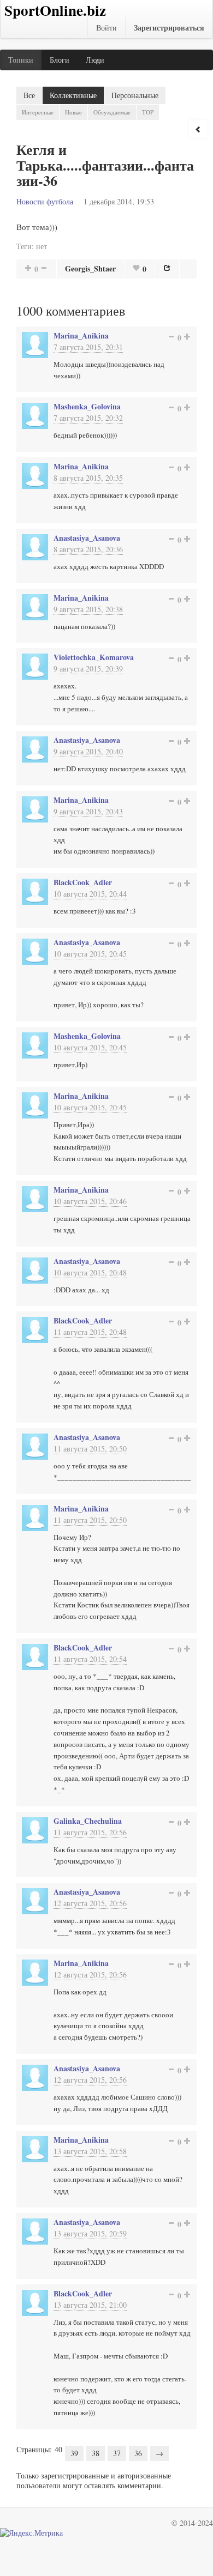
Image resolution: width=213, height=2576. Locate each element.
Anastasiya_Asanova (87, 538)
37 (117, 2453)
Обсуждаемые (112, 112)
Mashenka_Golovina (87, 406)
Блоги (60, 60)
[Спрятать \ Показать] (198, 129)
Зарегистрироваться (169, 28)
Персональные (135, 95)
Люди (95, 60)
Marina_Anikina (81, 335)
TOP (148, 112)
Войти (106, 28)
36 (138, 2453)
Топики (21, 60)
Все (29, 95)
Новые (73, 112)
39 (74, 2453)
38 (96, 2453)
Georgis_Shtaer (90, 268)
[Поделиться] (167, 268)
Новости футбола (45, 201)
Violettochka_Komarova (94, 657)
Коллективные (73, 95)
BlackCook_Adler (83, 882)
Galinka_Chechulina (88, 1821)
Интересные (38, 112)
